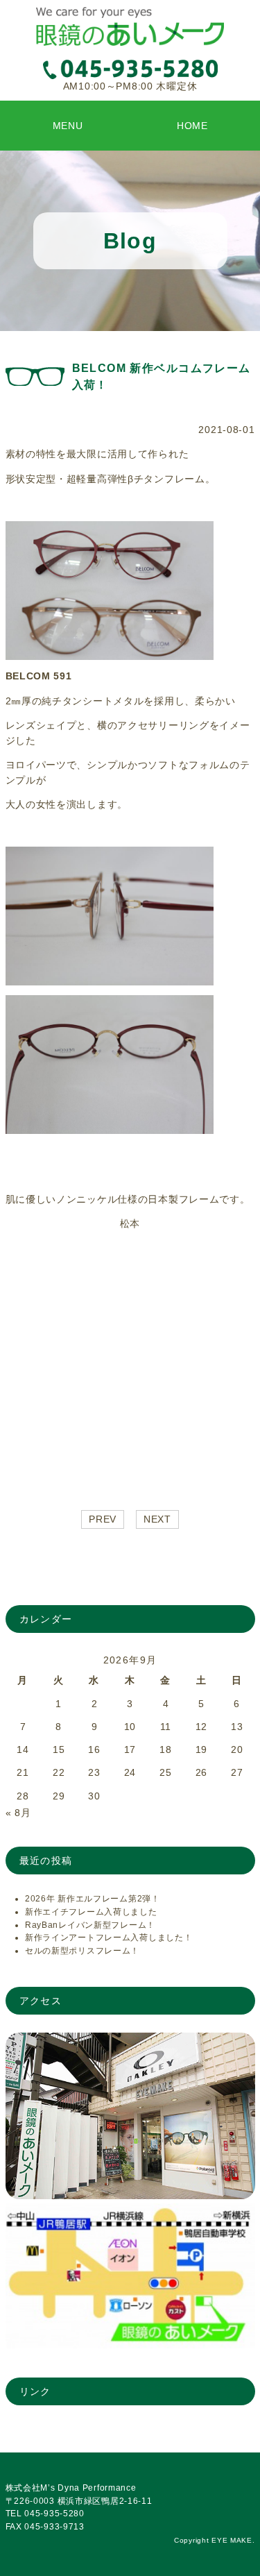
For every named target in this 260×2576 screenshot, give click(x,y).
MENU (68, 126)
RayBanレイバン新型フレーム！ (90, 1925)
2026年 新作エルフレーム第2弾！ (93, 1899)
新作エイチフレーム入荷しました (91, 1912)
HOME (192, 126)
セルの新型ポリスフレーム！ (82, 1951)
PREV (103, 1519)
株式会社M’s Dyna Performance (71, 2488)
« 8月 (18, 1813)
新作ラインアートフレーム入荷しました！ (109, 1938)
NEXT (157, 1519)
